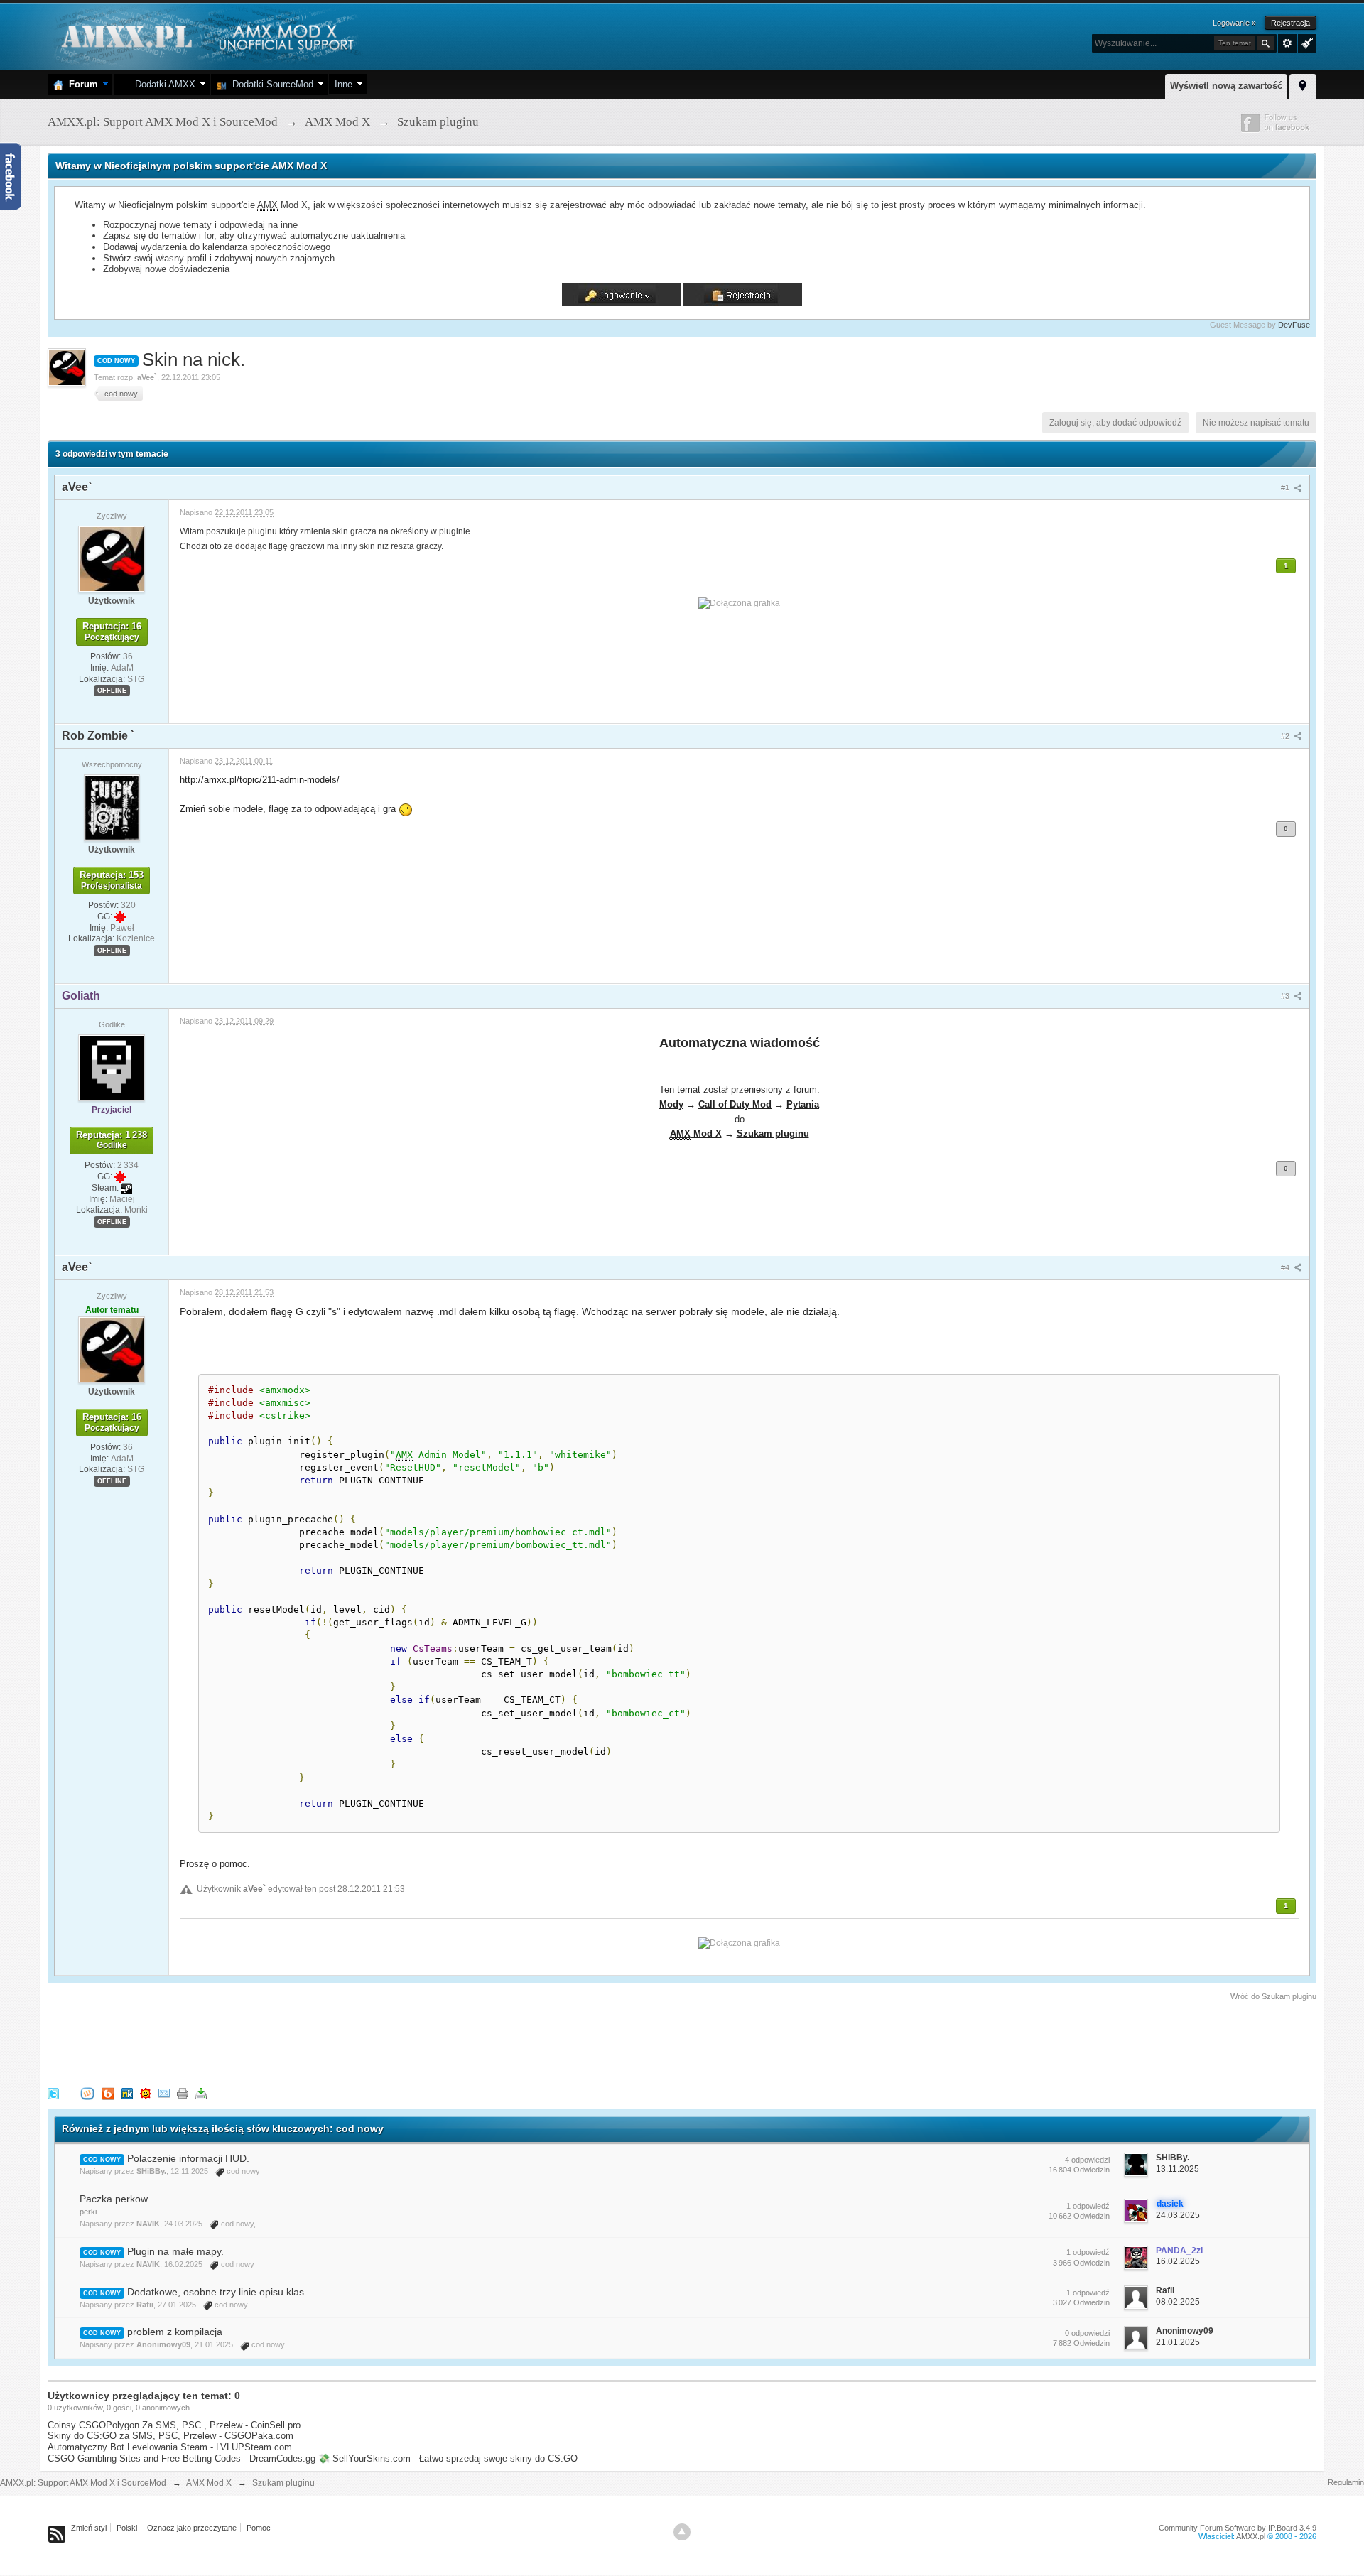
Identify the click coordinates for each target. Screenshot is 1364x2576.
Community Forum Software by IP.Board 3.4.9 (1238, 2528)
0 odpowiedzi (1087, 2333)
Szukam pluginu (773, 1133)
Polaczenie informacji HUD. (188, 2158)
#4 (1286, 1267)
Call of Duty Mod (735, 1104)
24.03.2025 (1178, 2215)
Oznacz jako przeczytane (192, 2528)
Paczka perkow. (115, 2199)
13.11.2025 (1178, 2169)
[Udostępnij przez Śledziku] (127, 2093)
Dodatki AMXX (162, 84)
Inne (343, 84)
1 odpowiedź (1088, 2206)
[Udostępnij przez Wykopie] (87, 2093)
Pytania (803, 1104)
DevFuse (1294, 325)
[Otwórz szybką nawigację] (1303, 85)
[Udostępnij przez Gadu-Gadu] (146, 2093)
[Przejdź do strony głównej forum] (206, 35)
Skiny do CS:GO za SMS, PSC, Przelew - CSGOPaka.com (170, 2436)
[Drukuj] (183, 2093)
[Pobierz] (201, 2093)
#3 (1286, 996)
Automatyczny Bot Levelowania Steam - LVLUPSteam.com (170, 2447)
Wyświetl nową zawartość (1226, 86)
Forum (81, 84)
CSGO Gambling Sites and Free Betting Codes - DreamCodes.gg (182, 2458)
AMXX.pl (1251, 2536)
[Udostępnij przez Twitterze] (53, 2093)
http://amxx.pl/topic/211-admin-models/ (260, 780)
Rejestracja (1290, 23)
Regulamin (1346, 2482)
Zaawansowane (1287, 43)
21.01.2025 (1178, 2342)
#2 (1286, 736)
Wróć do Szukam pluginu (1273, 1996)
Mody (671, 1104)
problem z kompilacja (175, 2332)
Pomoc (259, 2528)
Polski (127, 2528)
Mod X (696, 1133)
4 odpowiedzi (1087, 2160)
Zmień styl (89, 2528)
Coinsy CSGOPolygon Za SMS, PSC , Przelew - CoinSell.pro (174, 2425)
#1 (1286, 487)
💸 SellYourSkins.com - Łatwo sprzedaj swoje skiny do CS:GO (448, 2458)
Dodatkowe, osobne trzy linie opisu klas (216, 2292)
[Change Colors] (1305, 42)
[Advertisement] (306, 2042)
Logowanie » (1234, 23)
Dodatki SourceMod (270, 84)
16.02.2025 (1178, 2261)
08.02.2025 (1178, 2302)
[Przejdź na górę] (682, 2532)
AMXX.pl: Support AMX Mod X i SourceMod (83, 2483)
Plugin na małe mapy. (175, 2251)
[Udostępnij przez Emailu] (164, 2093)
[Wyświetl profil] (112, 558)
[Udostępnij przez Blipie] (108, 2093)
